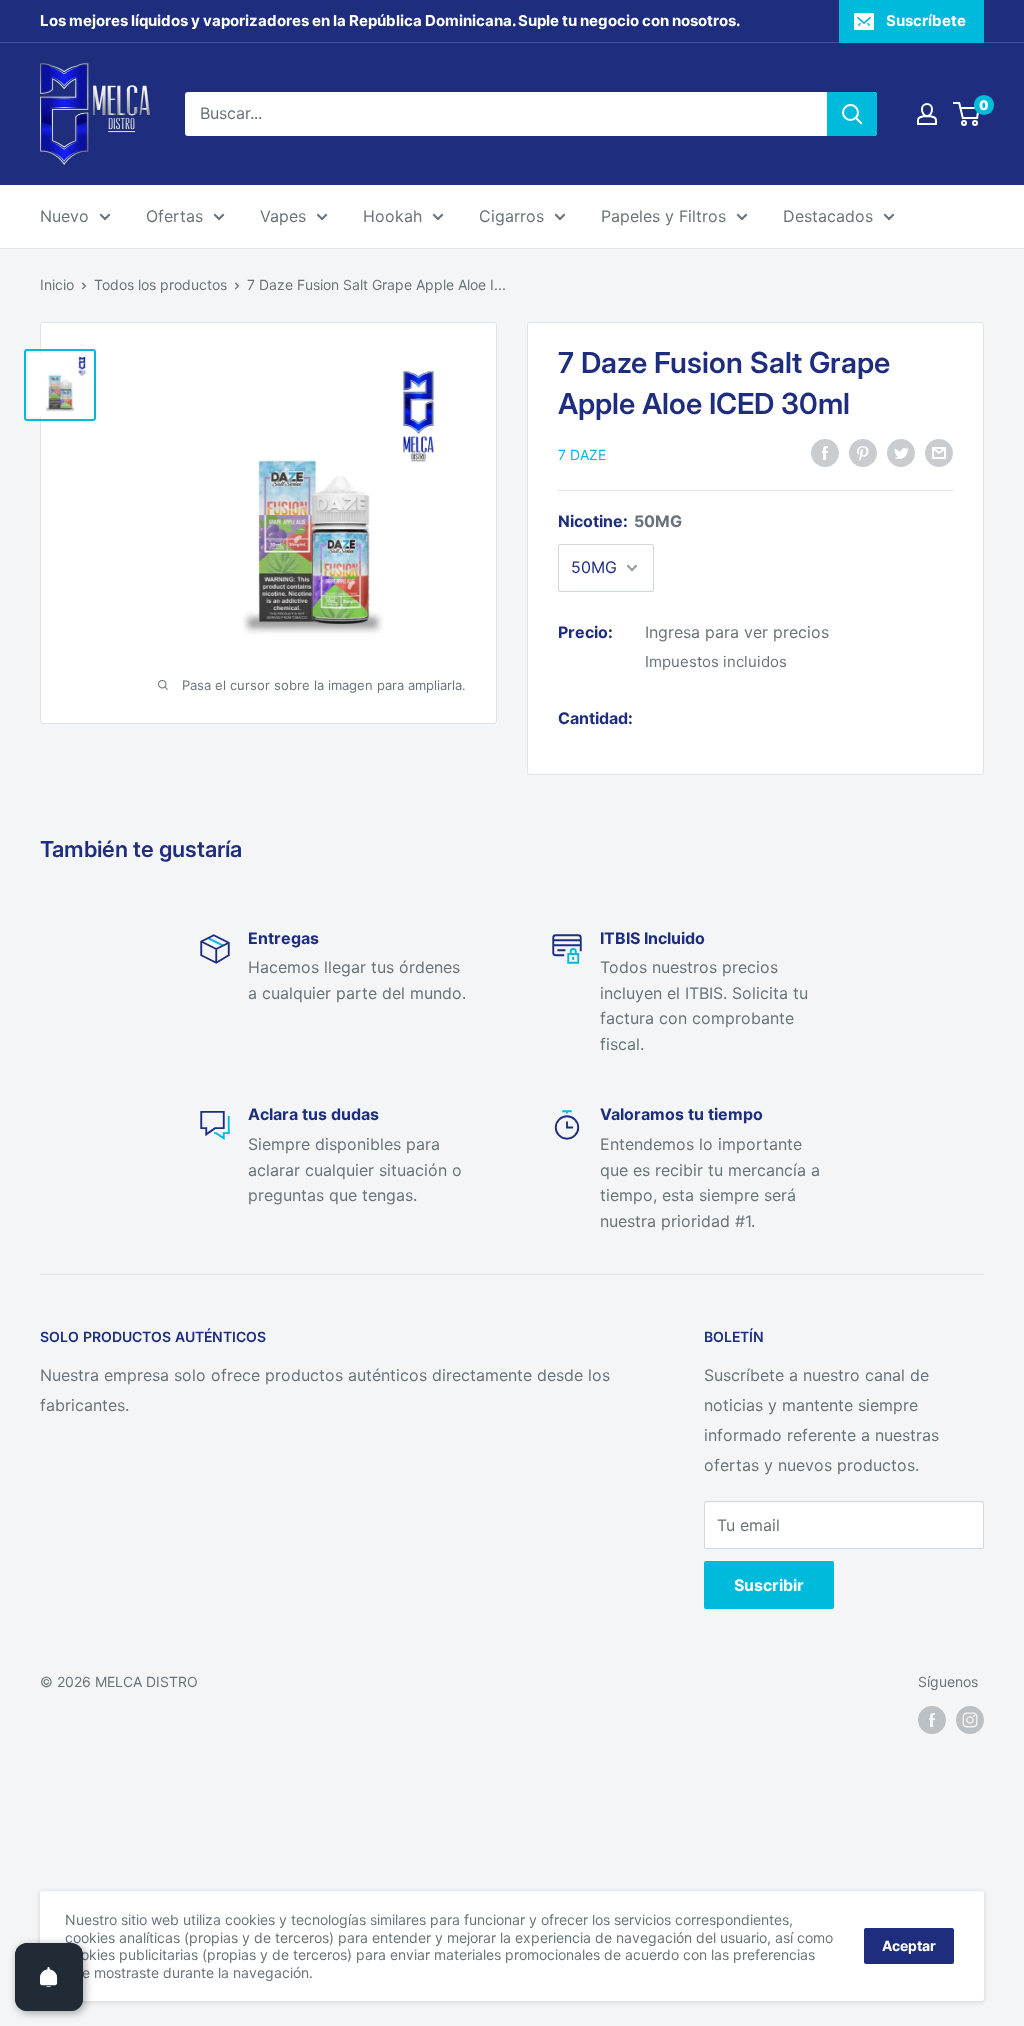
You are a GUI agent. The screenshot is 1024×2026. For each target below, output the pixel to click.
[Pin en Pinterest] (863, 453)
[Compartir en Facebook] (825, 453)
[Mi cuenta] (927, 114)
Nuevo (64, 216)
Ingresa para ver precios (737, 632)
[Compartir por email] (939, 453)
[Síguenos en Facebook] (932, 1720)
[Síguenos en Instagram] (970, 1720)
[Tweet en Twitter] (901, 453)
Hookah (392, 216)
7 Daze (582, 454)
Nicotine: (620, 521)
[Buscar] (852, 114)
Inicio (57, 284)
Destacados (828, 216)
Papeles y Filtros (663, 216)
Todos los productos (160, 284)
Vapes (283, 216)
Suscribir (769, 1585)
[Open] (49, 1977)
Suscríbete (926, 20)
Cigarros (511, 216)
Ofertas (174, 216)
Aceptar (909, 1945)
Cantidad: (595, 718)
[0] (967, 114)
